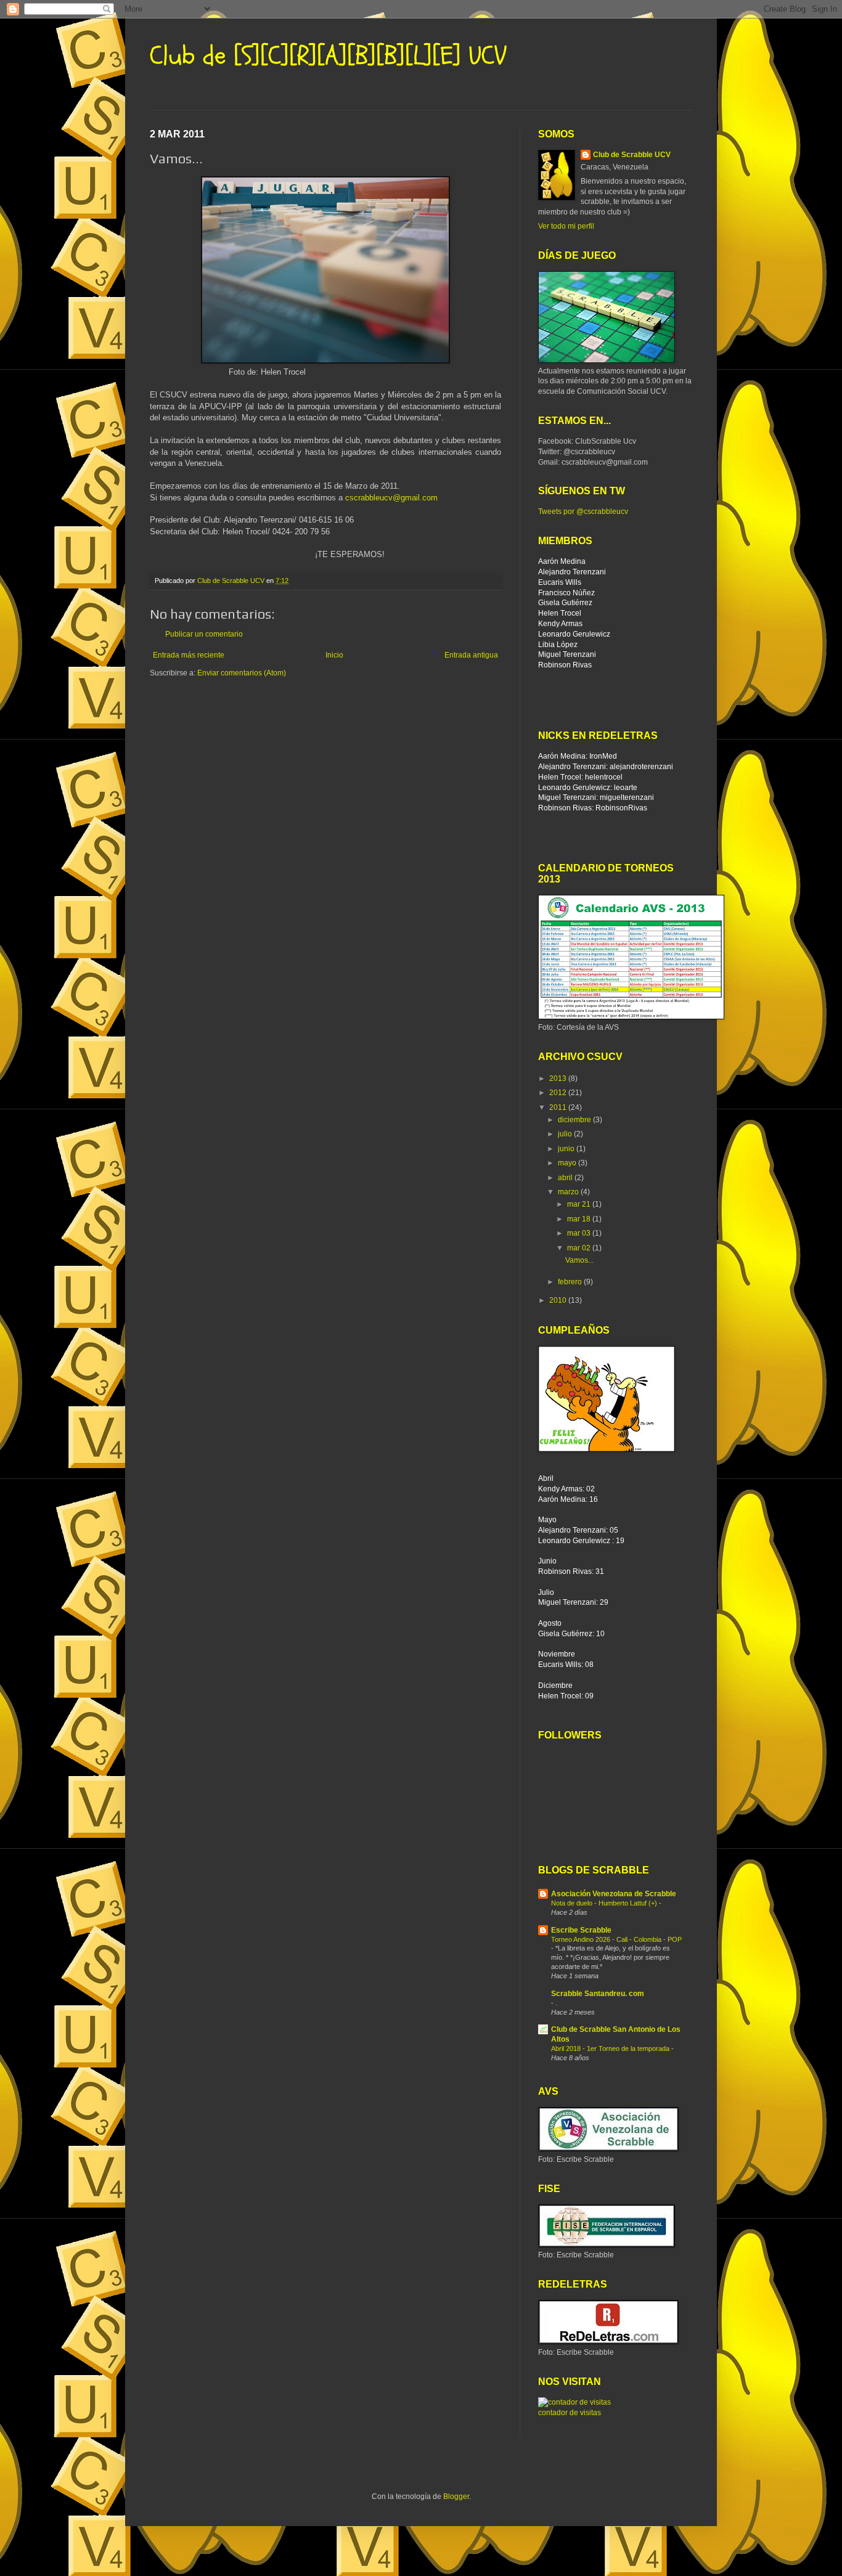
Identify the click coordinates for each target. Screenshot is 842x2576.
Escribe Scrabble (581, 1930)
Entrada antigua (471, 655)
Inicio (334, 655)
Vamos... (579, 1260)
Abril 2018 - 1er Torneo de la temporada (611, 2048)
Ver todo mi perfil (566, 226)
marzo (569, 1192)
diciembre (575, 1120)
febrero (571, 1282)
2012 (559, 1093)
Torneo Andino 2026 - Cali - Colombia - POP (616, 1939)
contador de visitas (570, 2413)
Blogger (456, 2497)
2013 (559, 1078)
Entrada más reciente (189, 655)
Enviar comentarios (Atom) (242, 673)
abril (566, 1178)
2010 (559, 1300)
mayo (568, 1163)
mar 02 (580, 1248)
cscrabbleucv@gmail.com (391, 498)
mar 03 (580, 1233)
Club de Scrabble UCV (632, 155)
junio (567, 1149)
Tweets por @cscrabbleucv (583, 512)
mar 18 (580, 1219)
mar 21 (580, 1204)
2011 (559, 1107)
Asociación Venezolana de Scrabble (614, 1894)
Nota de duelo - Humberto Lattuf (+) (605, 1903)
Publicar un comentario (204, 634)
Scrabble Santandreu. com (598, 1994)
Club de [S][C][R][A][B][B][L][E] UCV (328, 56)
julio (566, 1134)
